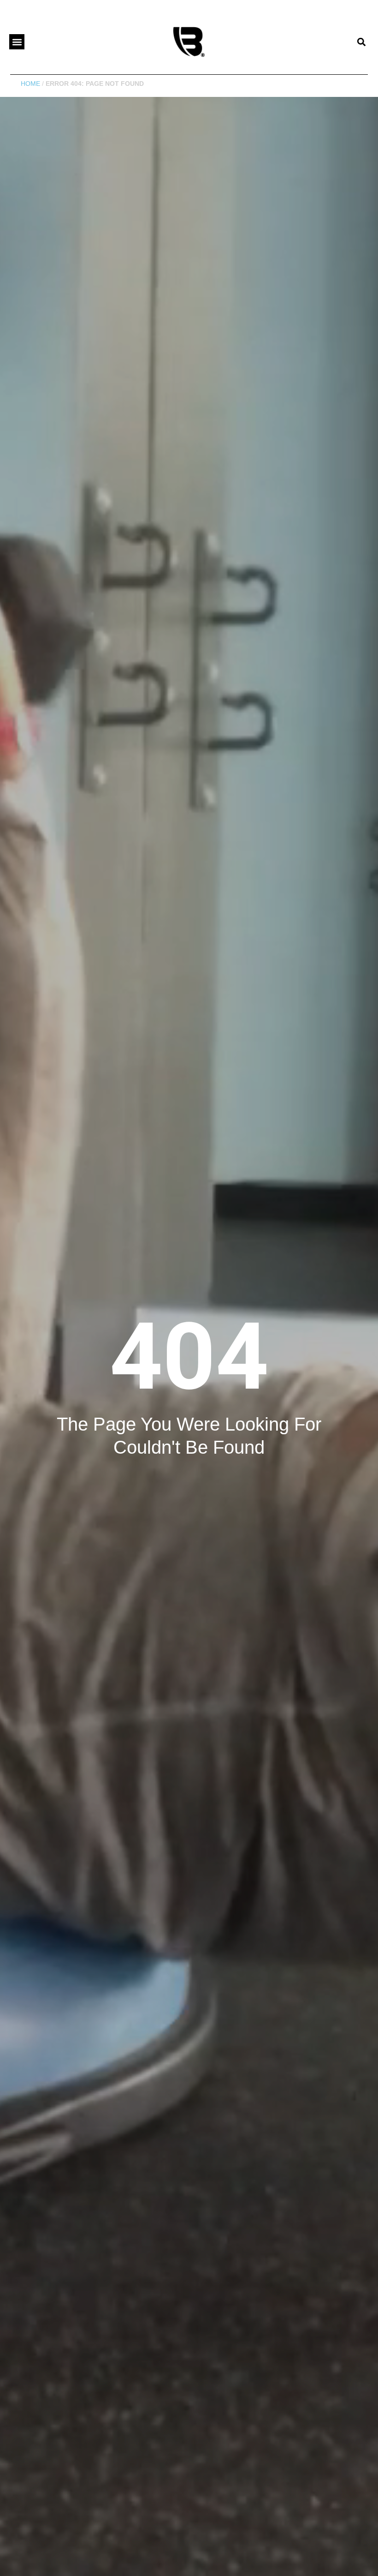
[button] (17, 42)
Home (30, 84)
